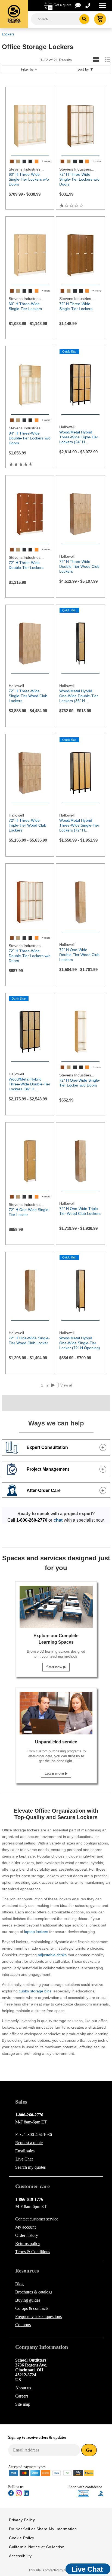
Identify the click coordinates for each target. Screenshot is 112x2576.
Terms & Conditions (33, 2252)
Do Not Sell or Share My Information (43, 2529)
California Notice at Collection (37, 2547)
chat (58, 1520)
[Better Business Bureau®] (101, 2493)
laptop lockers (36, 1932)
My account (25, 2227)
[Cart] (100, 19)
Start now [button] (55, 1667)
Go (89, 2450)
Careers (22, 2396)
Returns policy (28, 2243)
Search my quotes (30, 2167)
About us (23, 2388)
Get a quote (62, 5)
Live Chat (24, 2159)
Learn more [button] (55, 1774)
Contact (37, 2219)
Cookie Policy (22, 2538)
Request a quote (29, 2143)
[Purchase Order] (67, 2473)
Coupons (23, 2325)
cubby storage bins (35, 1991)
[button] (83, 2494)
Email (25, 2151)
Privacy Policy (22, 2520)
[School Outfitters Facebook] (11, 2494)
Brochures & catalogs (34, 2292)
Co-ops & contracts (32, 2308)
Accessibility (20, 2556)
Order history (27, 2235)
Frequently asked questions (38, 2316)
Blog (19, 2284)
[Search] (84, 19)
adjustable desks (52, 1955)
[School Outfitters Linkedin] (26, 2494)
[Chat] (78, 5)
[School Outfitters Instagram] (19, 2495)
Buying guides (28, 2300)
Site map (23, 2404)
